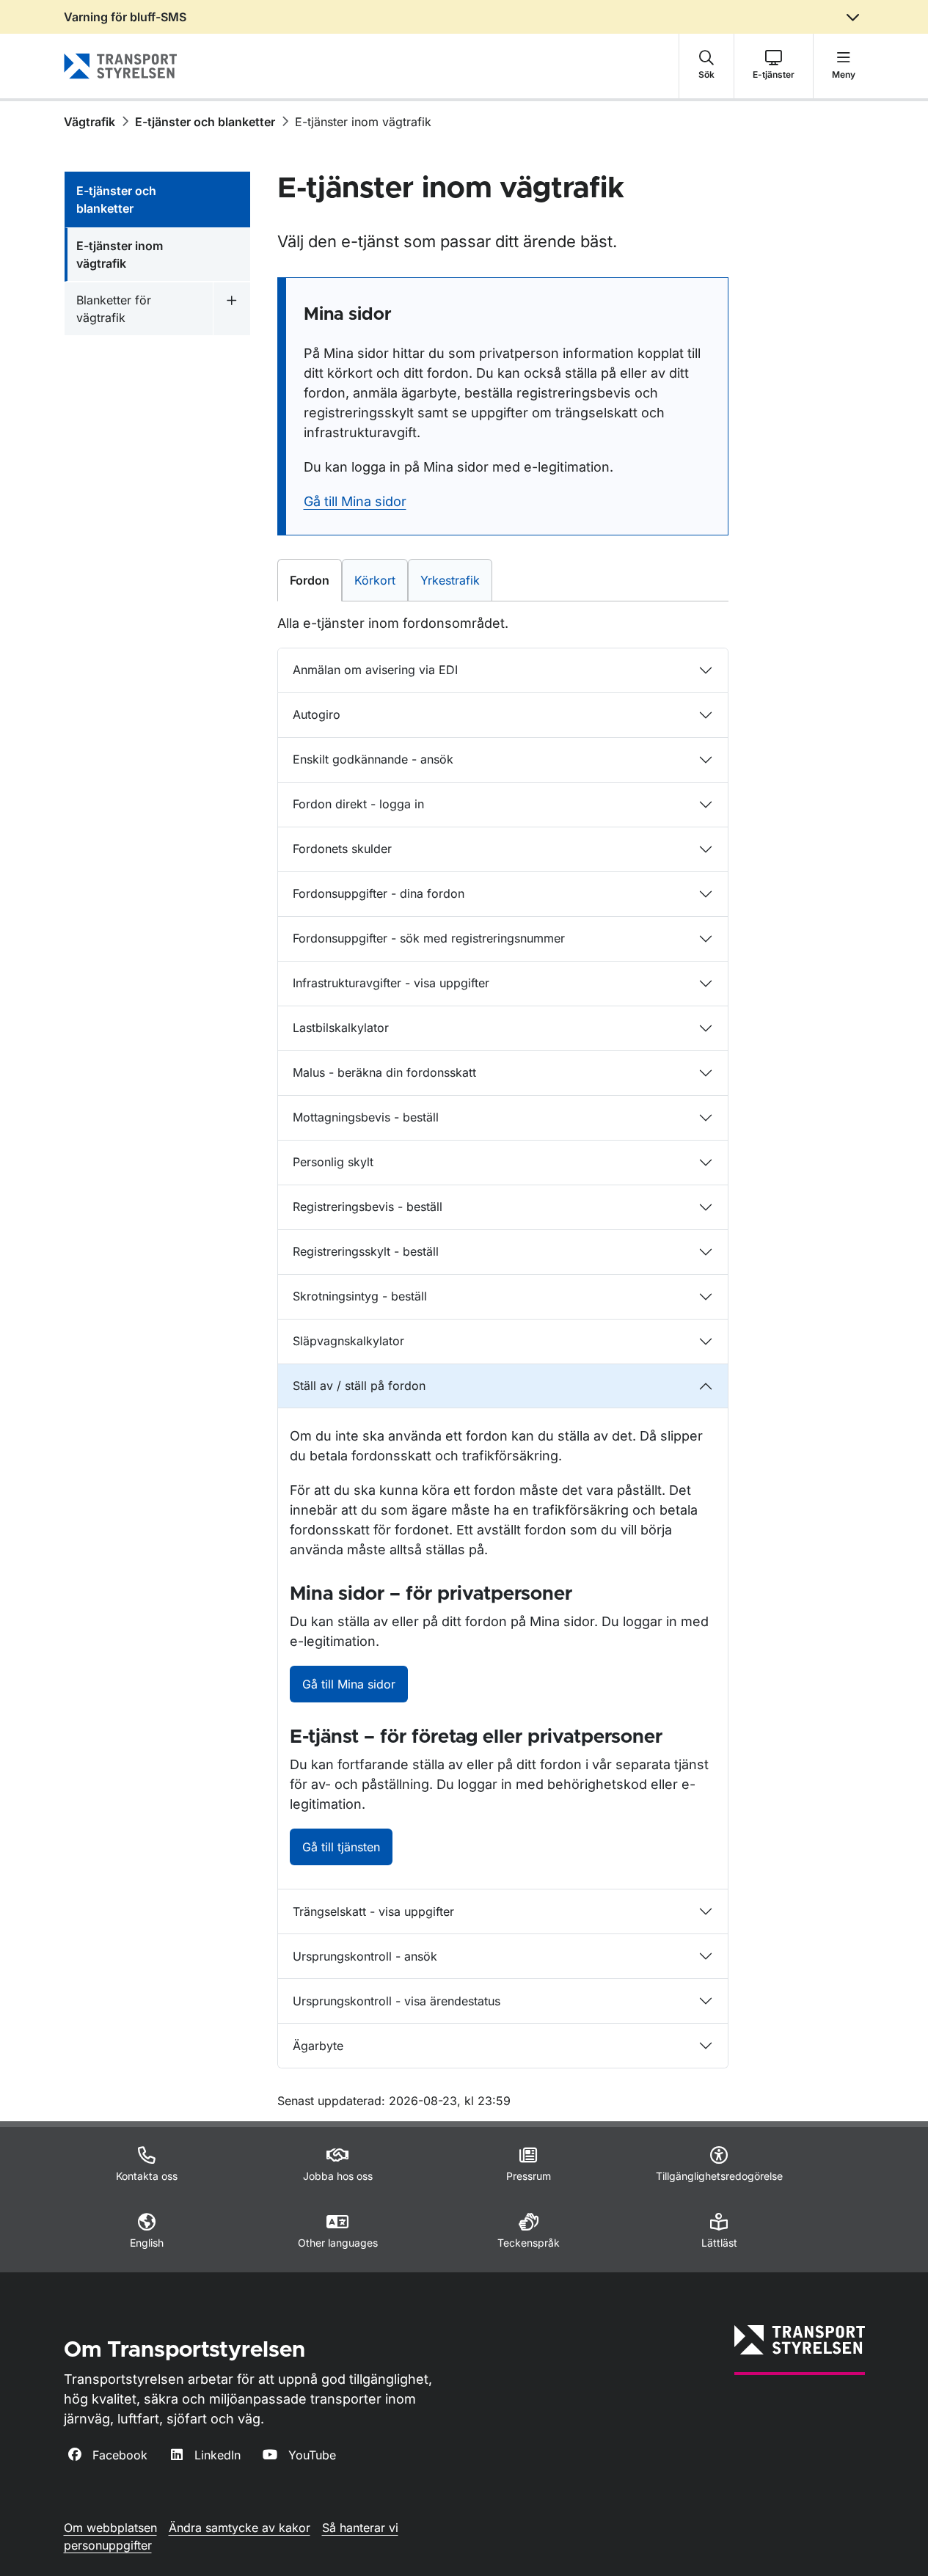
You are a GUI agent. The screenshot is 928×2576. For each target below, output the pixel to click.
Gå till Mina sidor (355, 501)
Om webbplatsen (110, 2528)
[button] (706, 66)
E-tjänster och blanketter (205, 122)
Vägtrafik (89, 122)
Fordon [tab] (314, 580)
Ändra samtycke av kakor (240, 2528)
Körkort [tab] (381, 580)
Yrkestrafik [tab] (456, 580)
